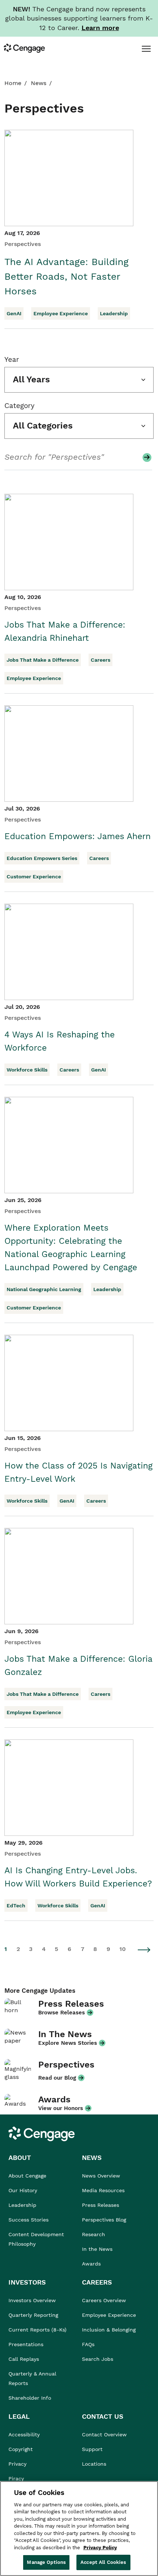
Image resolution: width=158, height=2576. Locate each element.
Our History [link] (23, 2190)
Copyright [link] (21, 2449)
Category (19, 406)
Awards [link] (91, 2264)
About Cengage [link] (27, 2176)
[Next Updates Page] (144, 1950)
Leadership (114, 313)
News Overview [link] (101, 2176)
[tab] (146, 48)
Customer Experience (34, 877)
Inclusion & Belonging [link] (109, 2330)
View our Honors (61, 2108)
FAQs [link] (88, 2344)
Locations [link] (94, 2464)
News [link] (39, 83)
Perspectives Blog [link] (104, 2220)
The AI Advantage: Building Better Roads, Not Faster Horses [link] (67, 276)
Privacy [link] (17, 2464)
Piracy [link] (16, 2478)
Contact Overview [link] (104, 2434)
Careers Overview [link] (104, 2300)
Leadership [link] (22, 2205)
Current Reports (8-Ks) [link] (37, 2330)
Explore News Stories (68, 2043)
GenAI (14, 313)
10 (123, 1949)
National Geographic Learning (44, 1289)
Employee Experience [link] (109, 2315)
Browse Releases (62, 2013)
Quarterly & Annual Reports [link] (32, 2378)
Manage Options (46, 2562)
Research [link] (94, 2234)
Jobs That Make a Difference (43, 660)
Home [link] (13, 83)
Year (12, 359)
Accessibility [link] (24, 2434)
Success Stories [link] (28, 2220)
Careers (100, 660)
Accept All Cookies (103, 2562)
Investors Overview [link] (32, 2300)
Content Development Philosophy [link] (36, 2239)
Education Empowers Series (42, 858)
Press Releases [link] (100, 2205)
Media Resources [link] (103, 2190)
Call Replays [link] (24, 2359)
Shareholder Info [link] (30, 2398)
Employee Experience (61, 313)
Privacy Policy (100, 2548)
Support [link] (93, 2449)
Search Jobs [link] (98, 2359)
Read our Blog (57, 2078)
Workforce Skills (27, 1070)
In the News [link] (97, 2249)
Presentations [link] (26, 2344)
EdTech (16, 1906)
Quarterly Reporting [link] (33, 2315)
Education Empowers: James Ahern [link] (78, 836)
